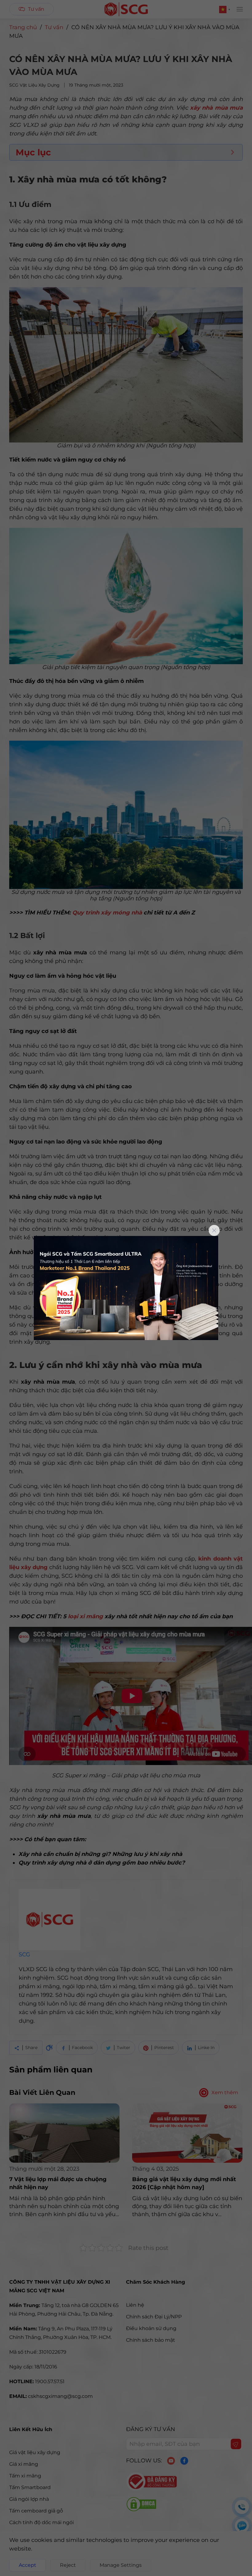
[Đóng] (214, 1230)
